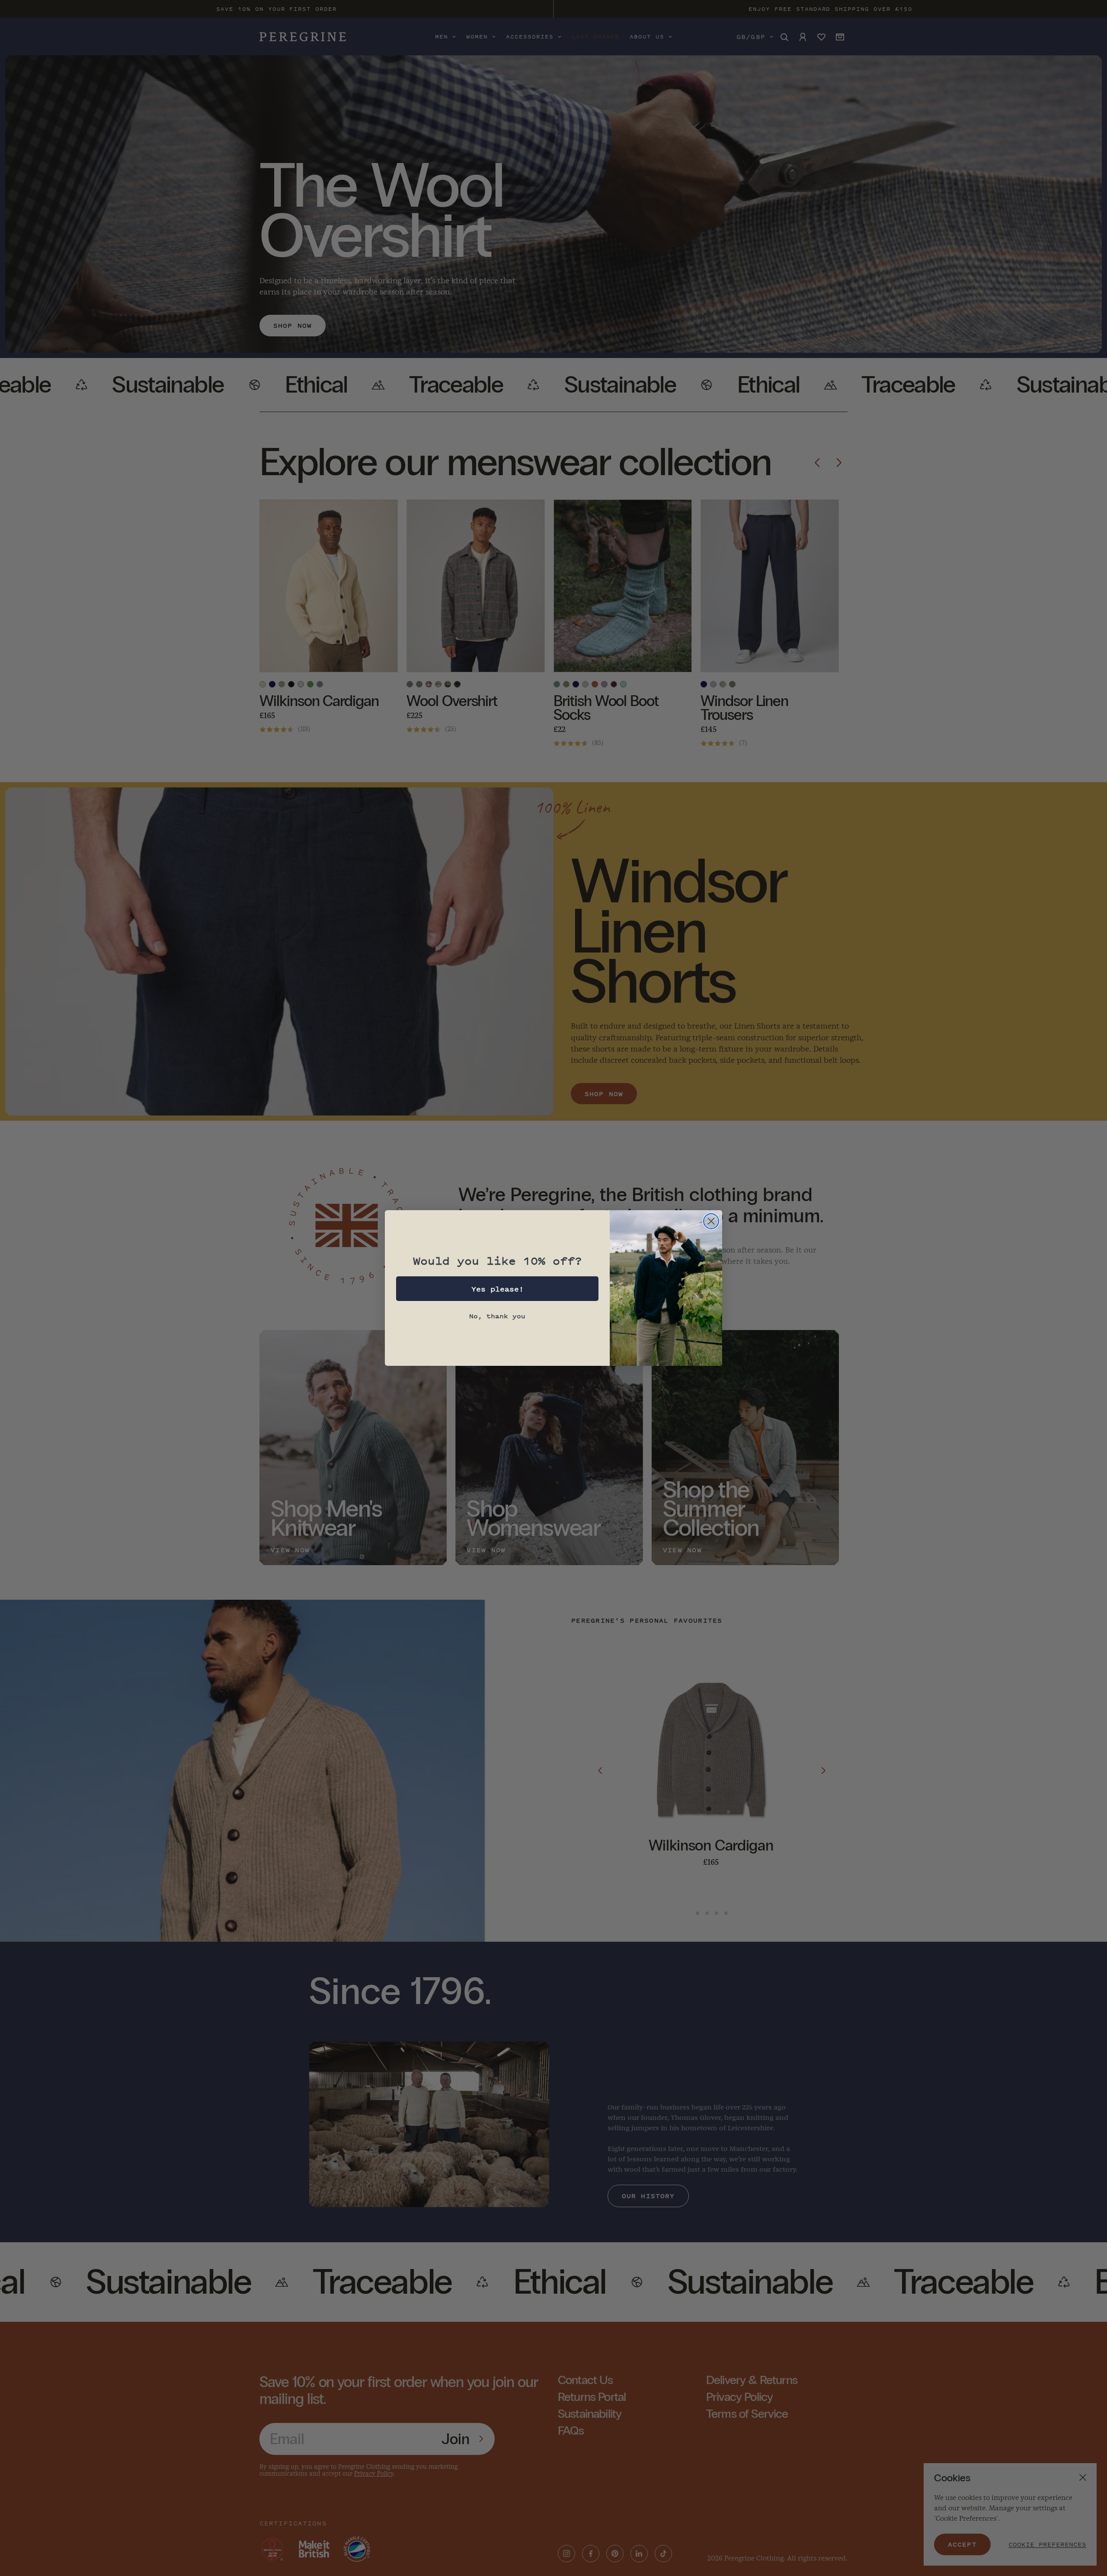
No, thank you (497, 1316)
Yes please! (498, 1289)
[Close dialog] (711, 1221)
